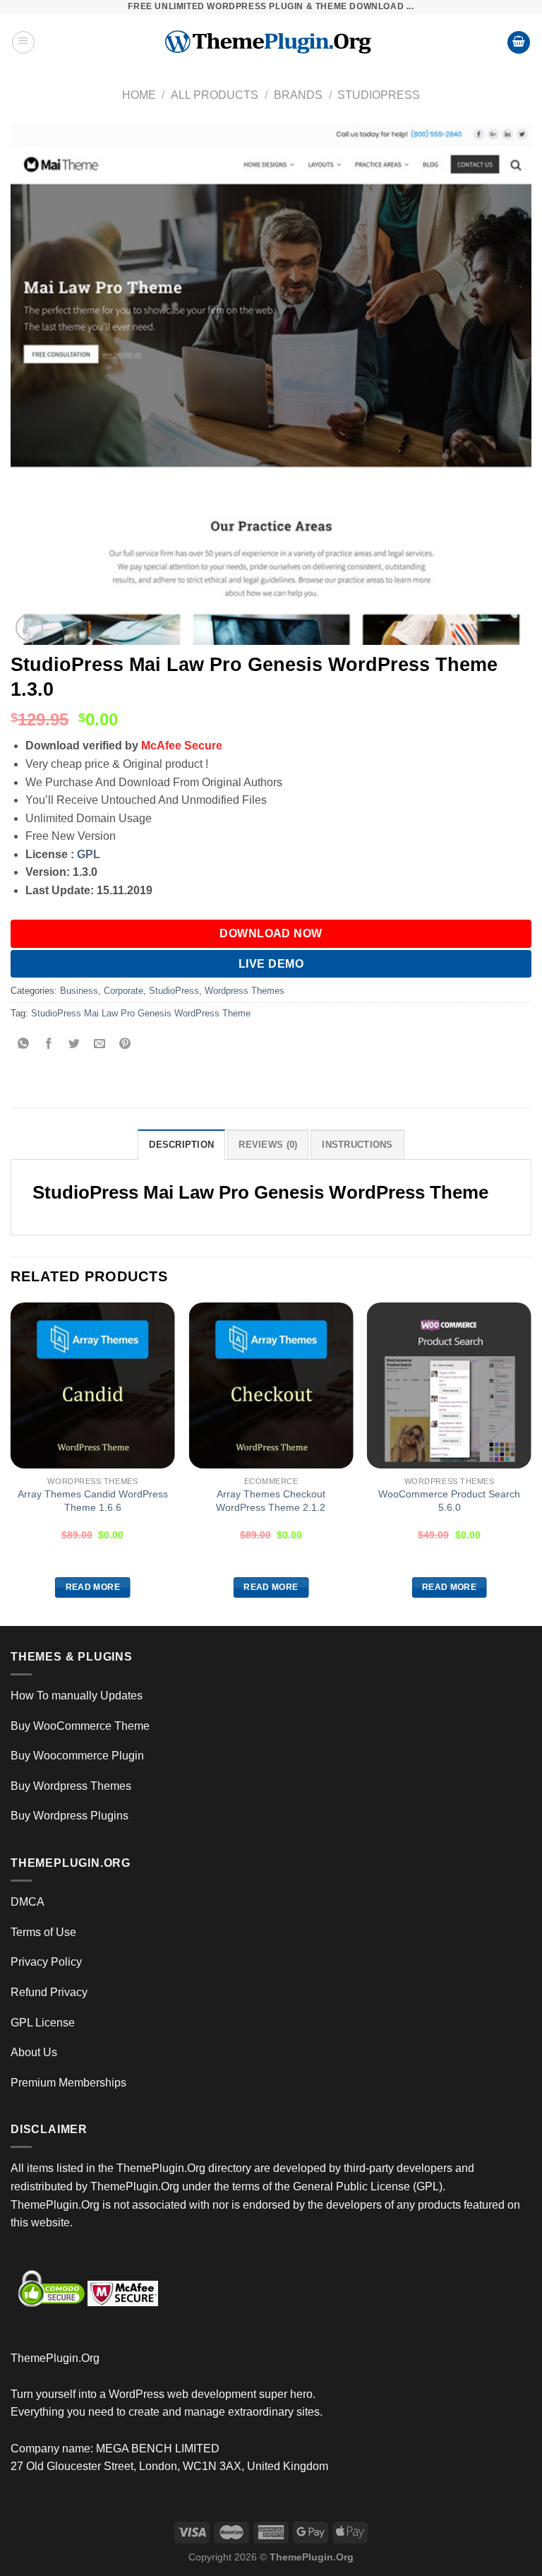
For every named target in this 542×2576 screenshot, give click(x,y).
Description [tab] (181, 1145)
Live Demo (271, 964)
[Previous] (11, 1463)
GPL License (43, 2023)
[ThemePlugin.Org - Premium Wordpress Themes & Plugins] (271, 42)
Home (139, 95)
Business (79, 991)
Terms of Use (43, 1932)
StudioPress (379, 95)
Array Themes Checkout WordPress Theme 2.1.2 (271, 1501)
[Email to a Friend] (100, 1045)
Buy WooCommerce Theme (80, 1726)
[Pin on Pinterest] (125, 1045)
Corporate (124, 991)
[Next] (531, 1463)
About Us (34, 2052)
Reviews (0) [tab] (268, 1145)
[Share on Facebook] (49, 1045)
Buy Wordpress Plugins (70, 1816)
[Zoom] (29, 628)
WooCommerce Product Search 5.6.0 (449, 1501)
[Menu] (23, 42)
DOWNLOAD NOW (271, 933)
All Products (215, 95)
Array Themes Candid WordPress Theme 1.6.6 (93, 1501)
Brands (298, 95)
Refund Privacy (49, 1992)
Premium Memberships (68, 2083)
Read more (93, 1587)
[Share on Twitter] (74, 1045)
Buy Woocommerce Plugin (77, 1756)
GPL (89, 854)
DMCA (28, 1902)
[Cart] (519, 43)
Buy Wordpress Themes (71, 1786)
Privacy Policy (46, 1962)
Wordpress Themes (245, 991)
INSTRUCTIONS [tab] (357, 1145)
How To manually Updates (77, 1696)
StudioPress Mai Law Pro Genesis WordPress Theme (141, 1013)
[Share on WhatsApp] (24, 1045)
